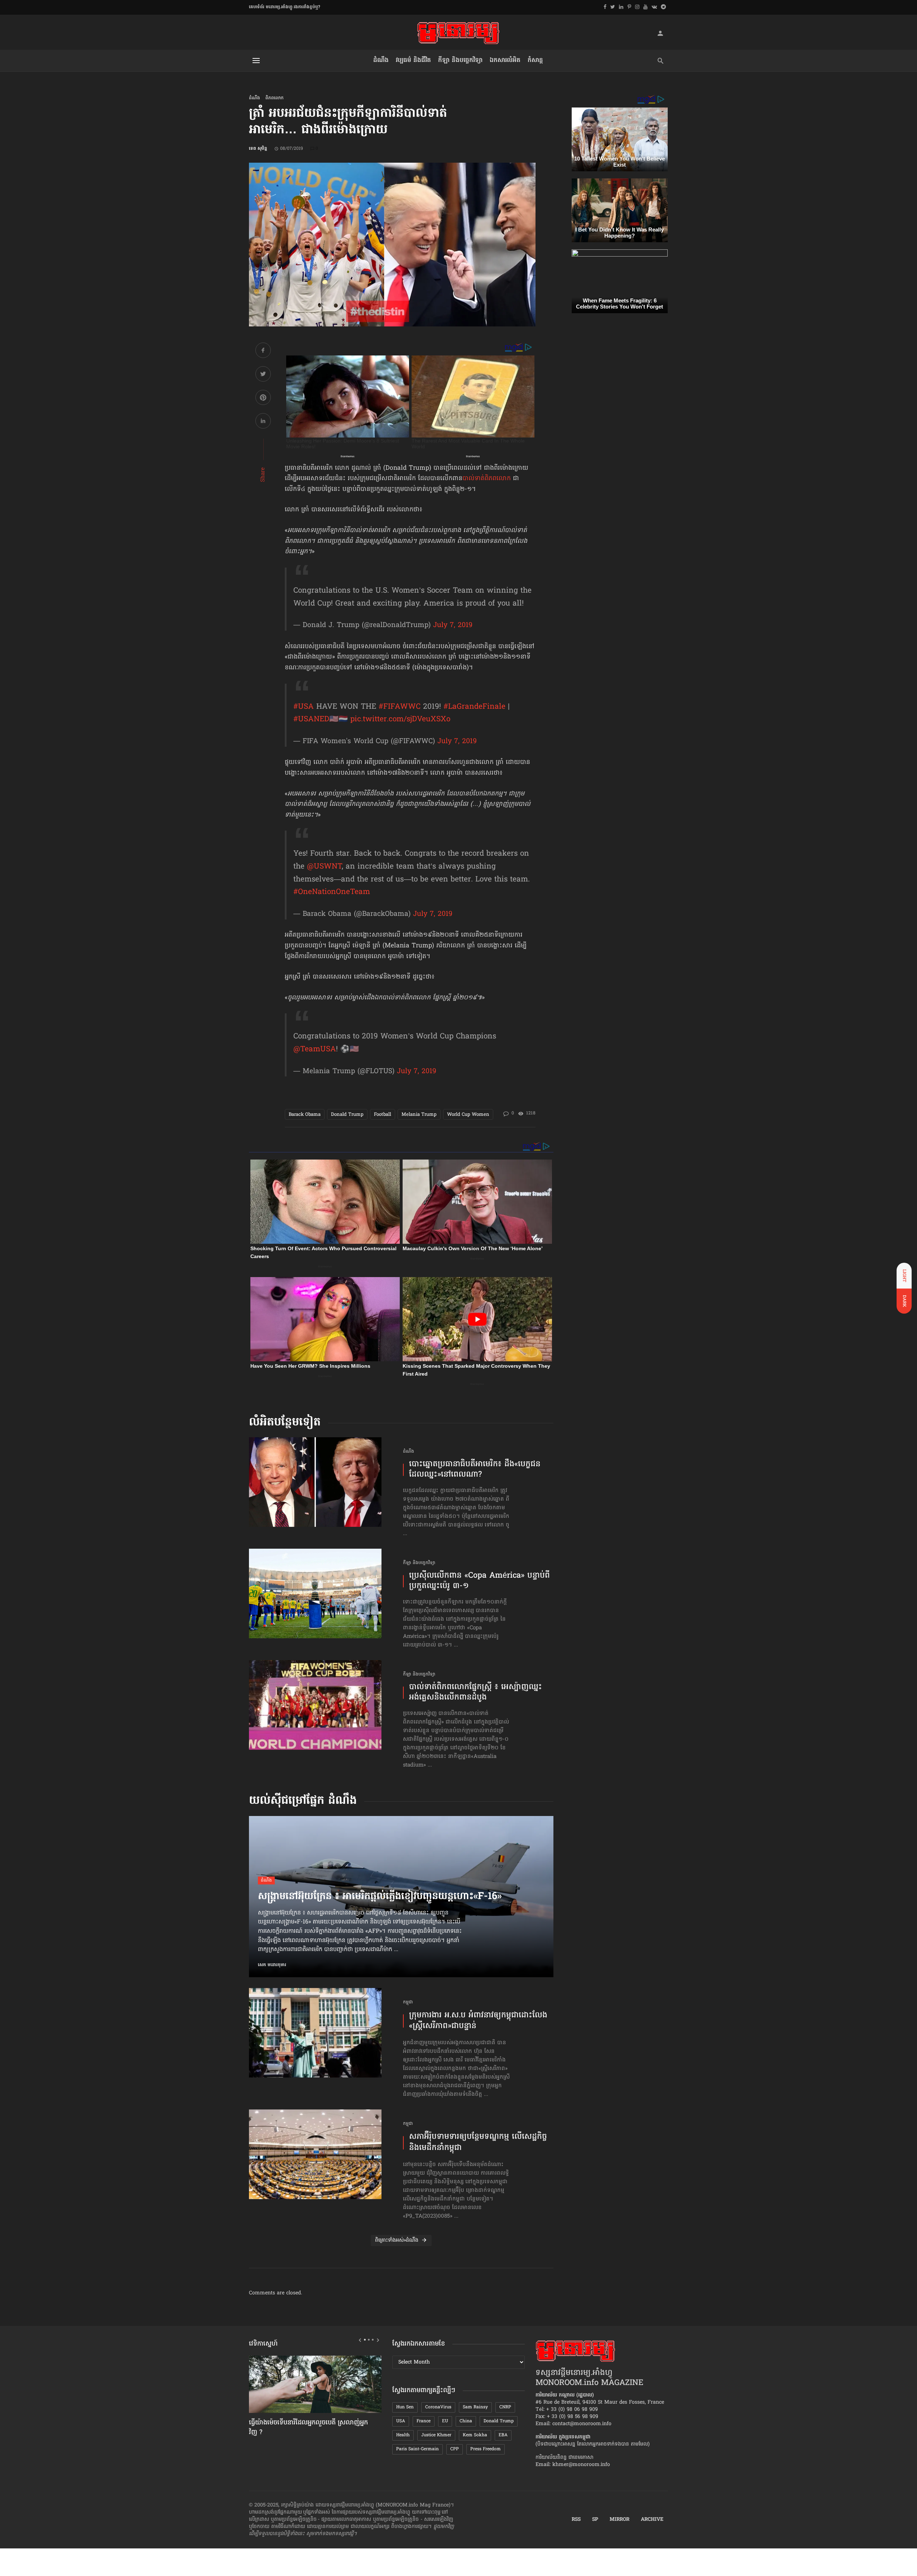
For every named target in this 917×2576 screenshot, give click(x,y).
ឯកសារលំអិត (505, 60)
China (466, 2421)
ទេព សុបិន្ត (258, 149)
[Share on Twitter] (263, 375)
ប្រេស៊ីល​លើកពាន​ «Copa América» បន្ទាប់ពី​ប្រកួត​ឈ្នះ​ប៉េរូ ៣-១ (479, 1581)
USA (401, 2421)
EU (445, 2421)
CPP (455, 2449)
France (424, 2421)
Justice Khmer (436, 2435)
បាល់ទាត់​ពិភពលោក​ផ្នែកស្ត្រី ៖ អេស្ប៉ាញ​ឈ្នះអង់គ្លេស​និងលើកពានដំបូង (476, 1693)
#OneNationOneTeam (332, 892)
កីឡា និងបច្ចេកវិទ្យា (460, 60)
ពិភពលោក (275, 98)
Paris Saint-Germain (417, 2449)
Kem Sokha (475, 2435)
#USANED (311, 720)
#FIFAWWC (400, 707)
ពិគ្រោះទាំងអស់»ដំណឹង (397, 2240)
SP (595, 2520)
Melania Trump (419, 1115)
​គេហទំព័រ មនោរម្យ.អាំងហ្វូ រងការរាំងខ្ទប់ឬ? (285, 7)
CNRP (505, 2407)
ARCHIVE (652, 2520)
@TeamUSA (315, 1050)
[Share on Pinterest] (263, 399)
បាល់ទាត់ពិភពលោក (487, 479)
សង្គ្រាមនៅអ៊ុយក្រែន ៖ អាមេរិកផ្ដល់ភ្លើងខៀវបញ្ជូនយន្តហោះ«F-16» (380, 1897)
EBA (503, 2435)
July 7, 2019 (453, 625)
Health (403, 2435)
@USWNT (324, 867)
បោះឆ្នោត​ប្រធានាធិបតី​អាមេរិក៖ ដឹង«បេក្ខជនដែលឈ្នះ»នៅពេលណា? (475, 1470)
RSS (576, 2520)
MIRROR (620, 2520)
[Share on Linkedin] (263, 422)
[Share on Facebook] (263, 351)
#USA (304, 707)
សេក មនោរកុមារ (272, 1965)
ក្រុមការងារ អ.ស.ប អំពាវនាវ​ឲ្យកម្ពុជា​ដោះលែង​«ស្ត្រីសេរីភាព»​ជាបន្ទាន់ (478, 2021)
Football (383, 1115)
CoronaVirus (438, 2407)
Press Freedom (486, 2449)
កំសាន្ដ (535, 60)
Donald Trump (347, 1115)
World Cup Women (468, 1115)
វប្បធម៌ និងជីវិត (413, 60)
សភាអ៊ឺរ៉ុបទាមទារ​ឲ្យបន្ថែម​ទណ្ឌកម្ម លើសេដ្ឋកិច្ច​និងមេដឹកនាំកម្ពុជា (478, 2143)
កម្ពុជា (408, 2003)
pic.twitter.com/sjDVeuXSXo (400, 720)
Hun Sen (405, 2407)
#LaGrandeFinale (474, 707)
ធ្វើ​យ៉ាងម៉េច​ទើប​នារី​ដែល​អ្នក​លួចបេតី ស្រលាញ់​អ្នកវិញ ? (308, 2428)
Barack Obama (305, 1115)
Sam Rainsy (475, 2407)
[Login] (660, 33)
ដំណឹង (381, 60)
